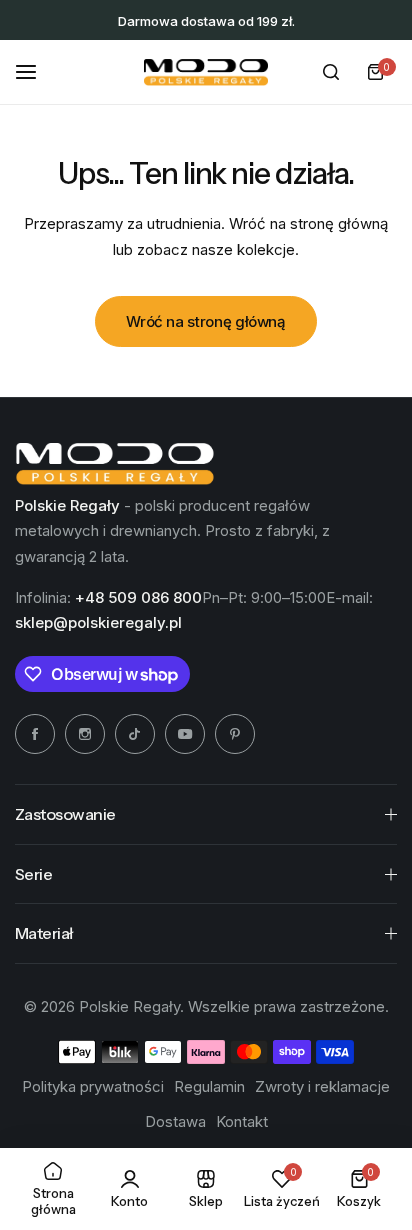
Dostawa (175, 1121)
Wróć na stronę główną (205, 321)
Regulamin (209, 1086)
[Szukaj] (331, 72)
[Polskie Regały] (206, 72)
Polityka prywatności (93, 1086)
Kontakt (242, 1121)
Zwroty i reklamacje (322, 1086)
